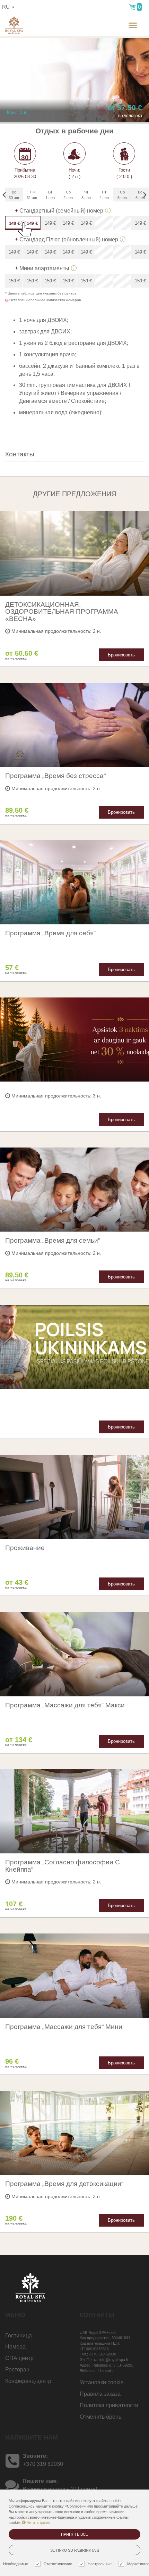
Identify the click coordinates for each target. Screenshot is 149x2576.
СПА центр (19, 2358)
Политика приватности (109, 2405)
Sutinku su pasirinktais (75, 2550)
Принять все (74, 2534)
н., (110, 31)
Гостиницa (19, 2335)
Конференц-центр (28, 2381)
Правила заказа (100, 2394)
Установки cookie (102, 2382)
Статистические (58, 2564)
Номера (15, 2347)
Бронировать (121, 655)
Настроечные (100, 2564)
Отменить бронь (100, 2417)
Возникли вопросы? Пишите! (60, 2489)
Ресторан (17, 2370)
